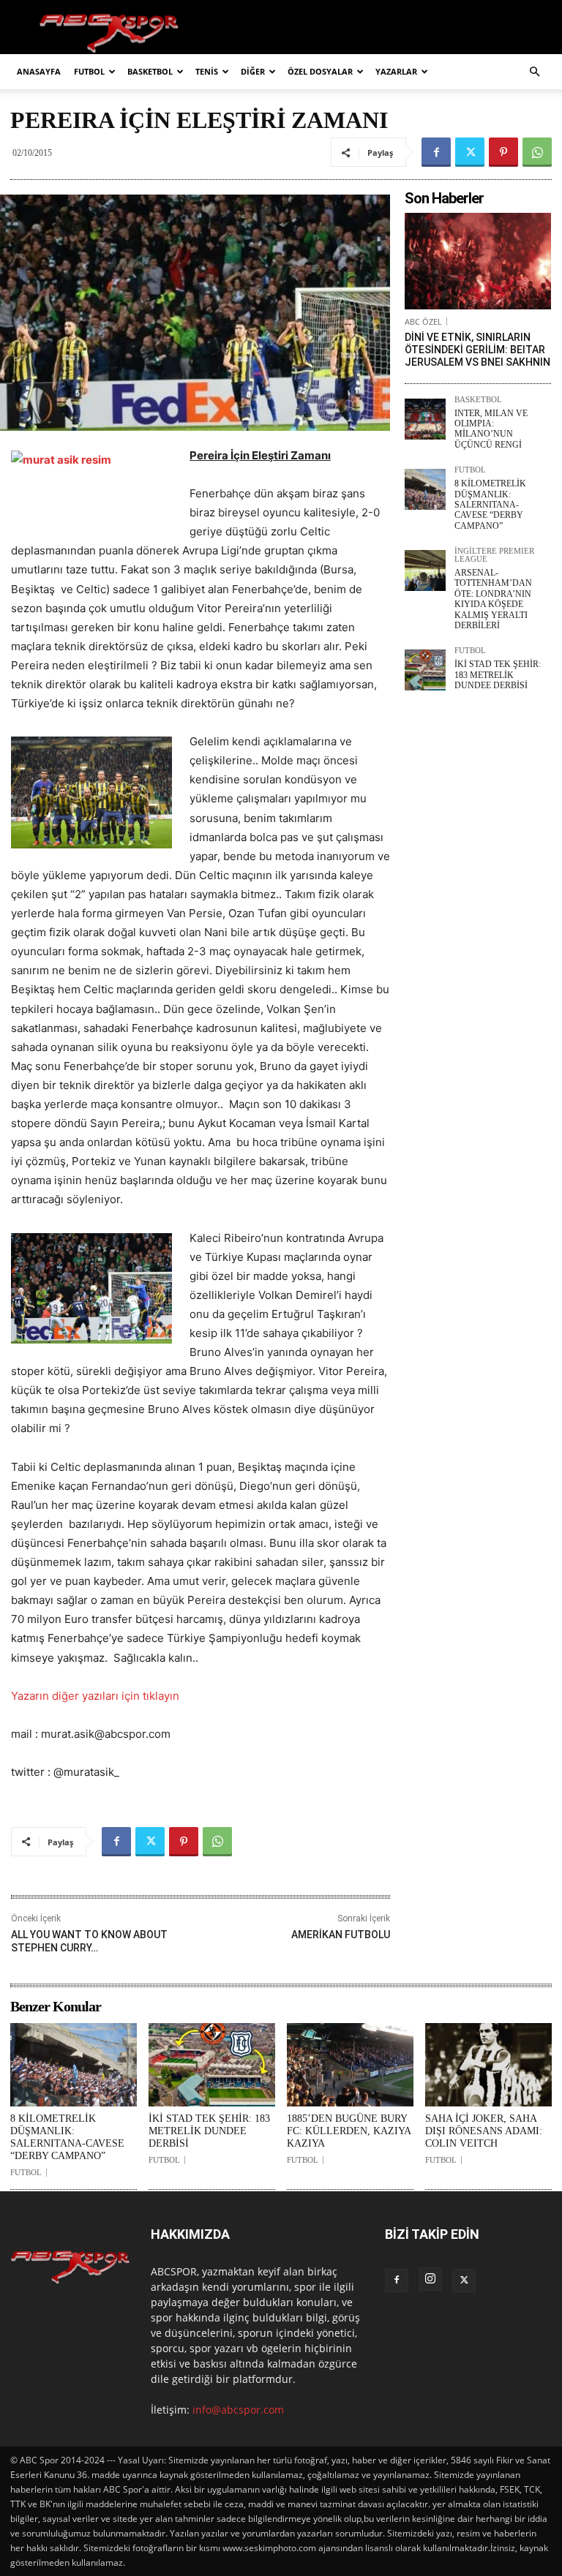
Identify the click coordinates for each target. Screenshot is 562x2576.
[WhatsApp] (537, 152)
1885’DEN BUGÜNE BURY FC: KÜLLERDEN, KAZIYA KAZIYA (349, 2131)
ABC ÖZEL (423, 321)
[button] (534, 72)
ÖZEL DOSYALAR (320, 71)
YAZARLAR (396, 71)
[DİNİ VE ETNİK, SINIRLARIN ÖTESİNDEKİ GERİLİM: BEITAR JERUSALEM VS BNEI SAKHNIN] (478, 261)
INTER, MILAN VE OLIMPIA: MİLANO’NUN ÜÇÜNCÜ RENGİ (491, 429)
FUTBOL (89, 71)
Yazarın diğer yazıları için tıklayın (95, 1696)
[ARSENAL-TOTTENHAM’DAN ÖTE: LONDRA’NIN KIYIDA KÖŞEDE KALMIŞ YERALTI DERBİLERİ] (425, 570)
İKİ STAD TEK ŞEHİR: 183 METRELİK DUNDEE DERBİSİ (498, 675)
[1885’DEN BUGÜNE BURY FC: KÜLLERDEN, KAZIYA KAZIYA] (350, 2065)
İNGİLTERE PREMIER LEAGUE (494, 555)
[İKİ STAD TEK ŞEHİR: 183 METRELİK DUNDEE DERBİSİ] (425, 670)
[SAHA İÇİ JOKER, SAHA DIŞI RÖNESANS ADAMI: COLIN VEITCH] (488, 2065)
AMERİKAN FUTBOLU (341, 1935)
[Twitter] (470, 152)
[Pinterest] (503, 152)
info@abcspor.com (238, 2410)
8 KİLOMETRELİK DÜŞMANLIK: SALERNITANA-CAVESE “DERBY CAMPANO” (490, 505)
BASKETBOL (150, 71)
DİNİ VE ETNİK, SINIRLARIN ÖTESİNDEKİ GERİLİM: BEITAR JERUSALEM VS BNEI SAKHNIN (477, 350)
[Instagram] (430, 2279)
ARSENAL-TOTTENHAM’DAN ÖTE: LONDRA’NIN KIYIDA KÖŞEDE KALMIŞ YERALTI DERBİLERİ (493, 599)
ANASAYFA (39, 71)
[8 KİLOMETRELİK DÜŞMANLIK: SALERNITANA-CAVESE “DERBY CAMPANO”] (425, 489)
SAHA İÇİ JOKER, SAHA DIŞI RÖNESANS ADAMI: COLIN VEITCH (484, 2131)
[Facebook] (436, 152)
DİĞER (253, 71)
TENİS (207, 71)
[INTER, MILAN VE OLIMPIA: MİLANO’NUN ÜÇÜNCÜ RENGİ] (425, 419)
